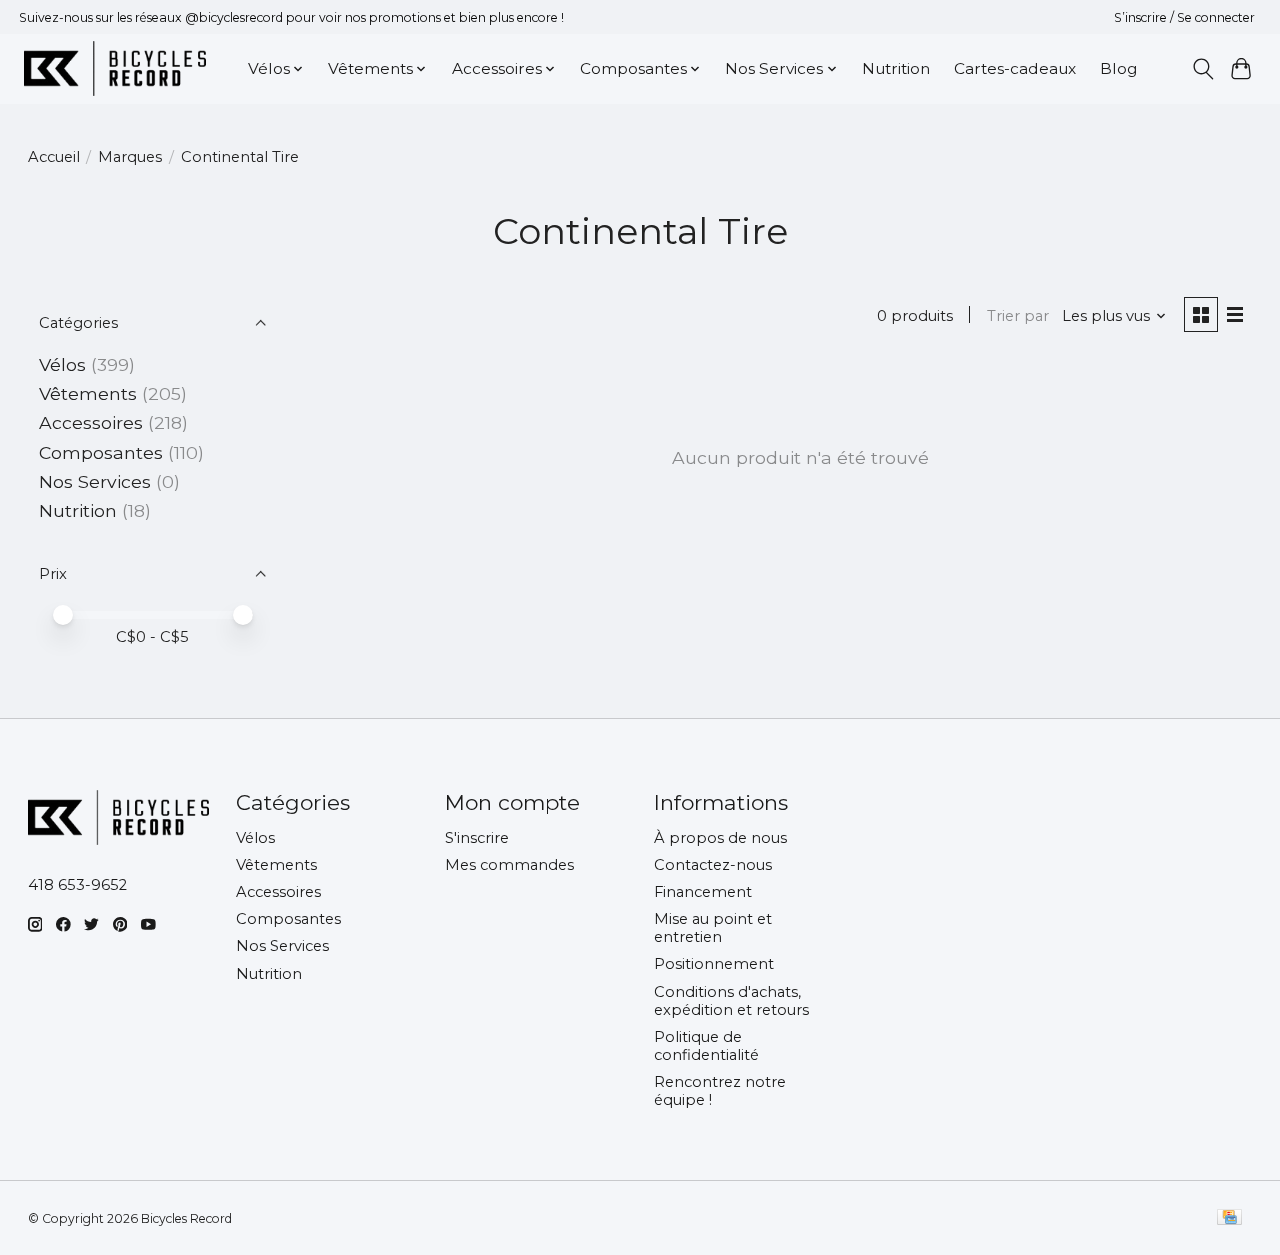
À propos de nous (720, 838)
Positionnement (714, 964)
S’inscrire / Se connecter (1184, 17)
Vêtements (88, 393)
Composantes (101, 452)
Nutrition (896, 68)
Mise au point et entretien (713, 928)
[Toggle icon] (1202, 69)
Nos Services (95, 481)
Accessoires (91, 422)
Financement (703, 892)
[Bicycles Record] (115, 68)
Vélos (62, 364)
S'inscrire (477, 838)
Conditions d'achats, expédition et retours (731, 1001)
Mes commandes (509, 865)
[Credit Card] (1229, 1218)
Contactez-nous (713, 865)
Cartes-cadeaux (1015, 68)
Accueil (54, 157)
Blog (1118, 68)
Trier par (1018, 316)
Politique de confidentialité (706, 1046)
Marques (130, 157)
